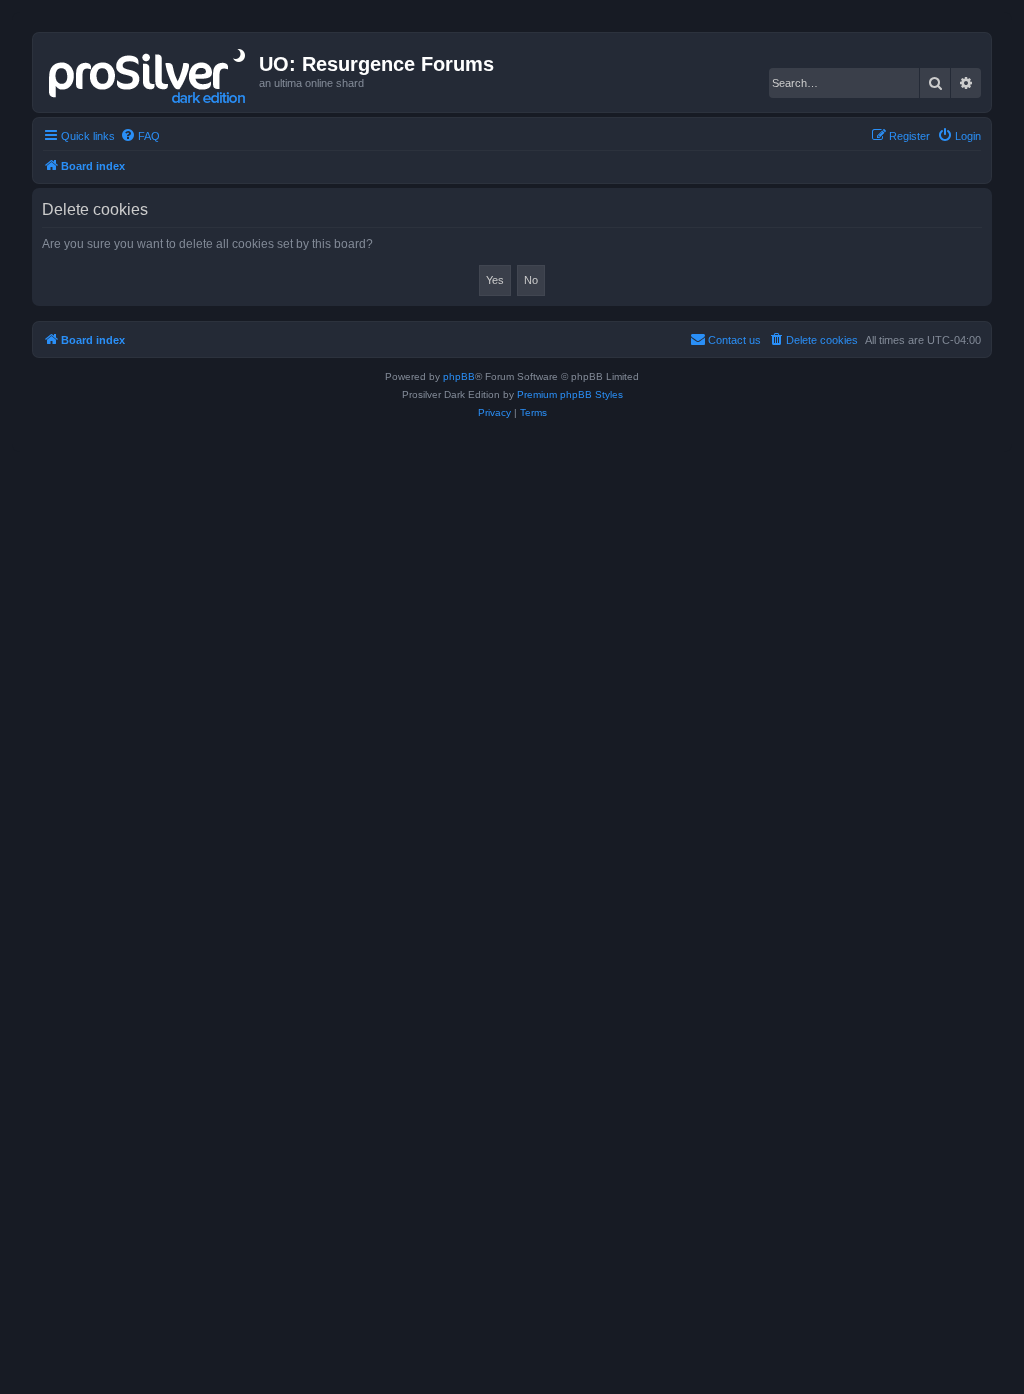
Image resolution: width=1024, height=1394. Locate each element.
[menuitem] (140, 136)
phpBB (459, 376)
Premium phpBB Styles (570, 394)
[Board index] (148, 72)
